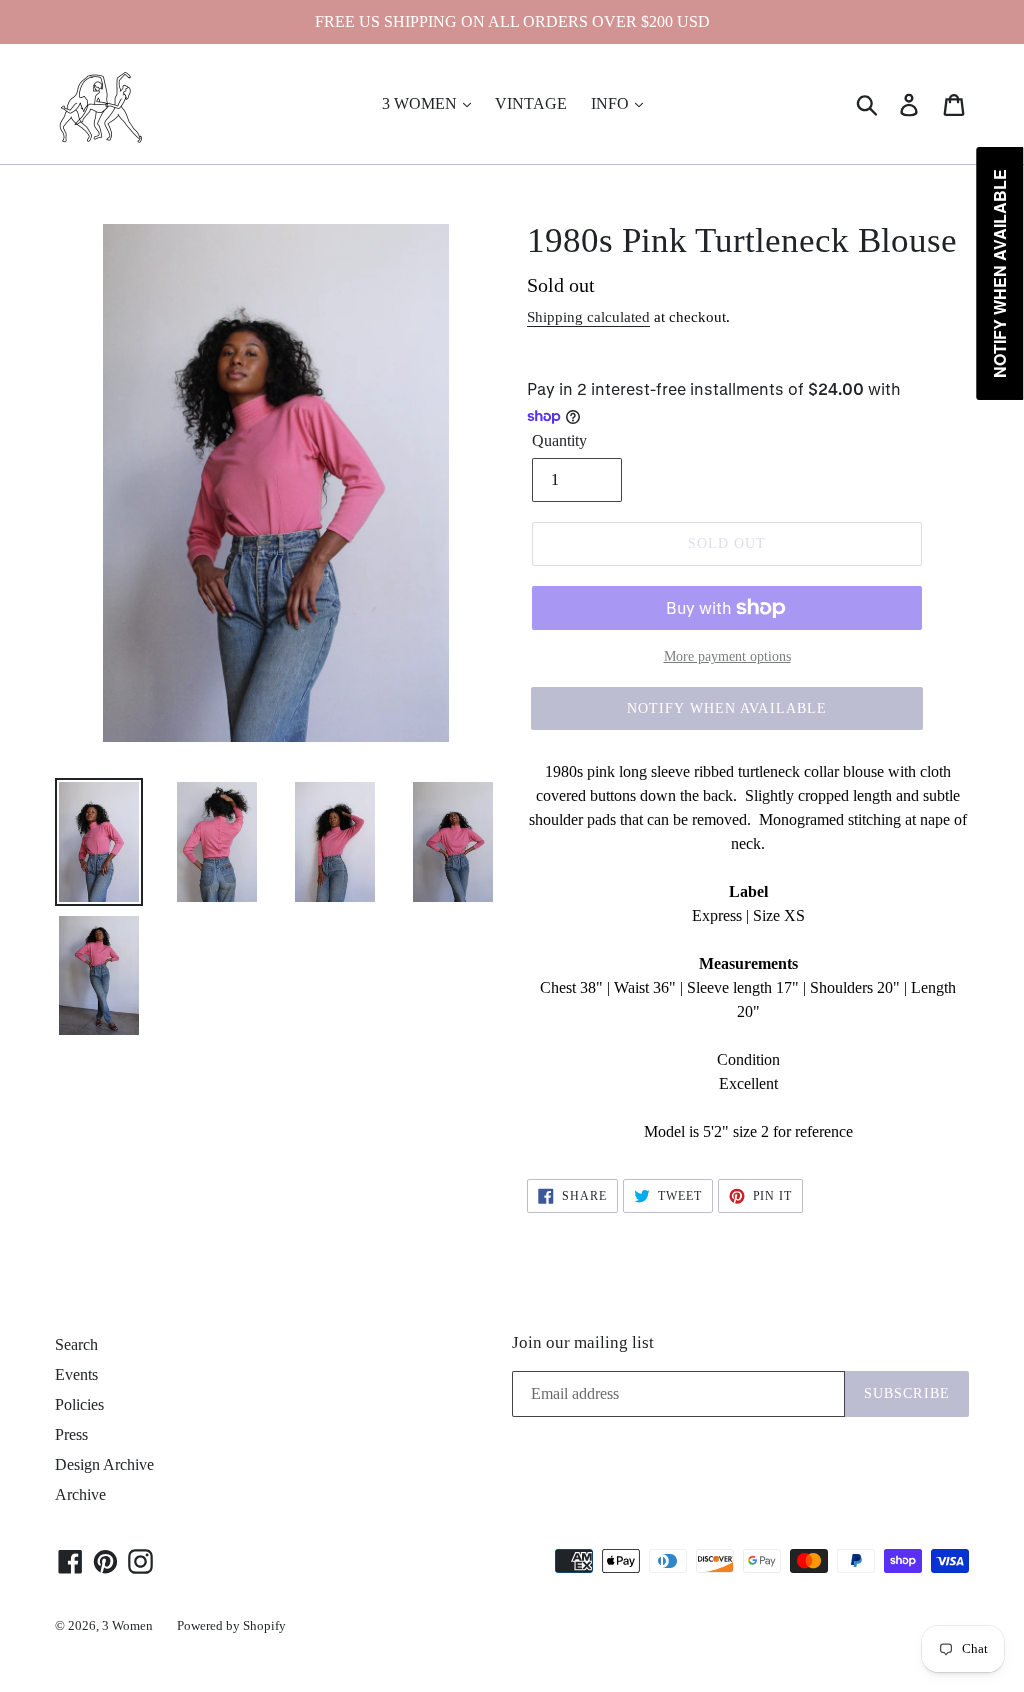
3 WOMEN (421, 103)
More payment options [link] (727, 656)
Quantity (559, 440)
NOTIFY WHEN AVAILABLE (727, 708)
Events (76, 1374)
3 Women (127, 1625)
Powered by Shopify (231, 1625)
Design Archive (104, 1464)
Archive (80, 1494)
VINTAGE (531, 103)
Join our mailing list (583, 1342)
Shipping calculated (588, 317)
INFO (612, 103)
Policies (79, 1404)
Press (71, 1434)
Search (76, 1344)
